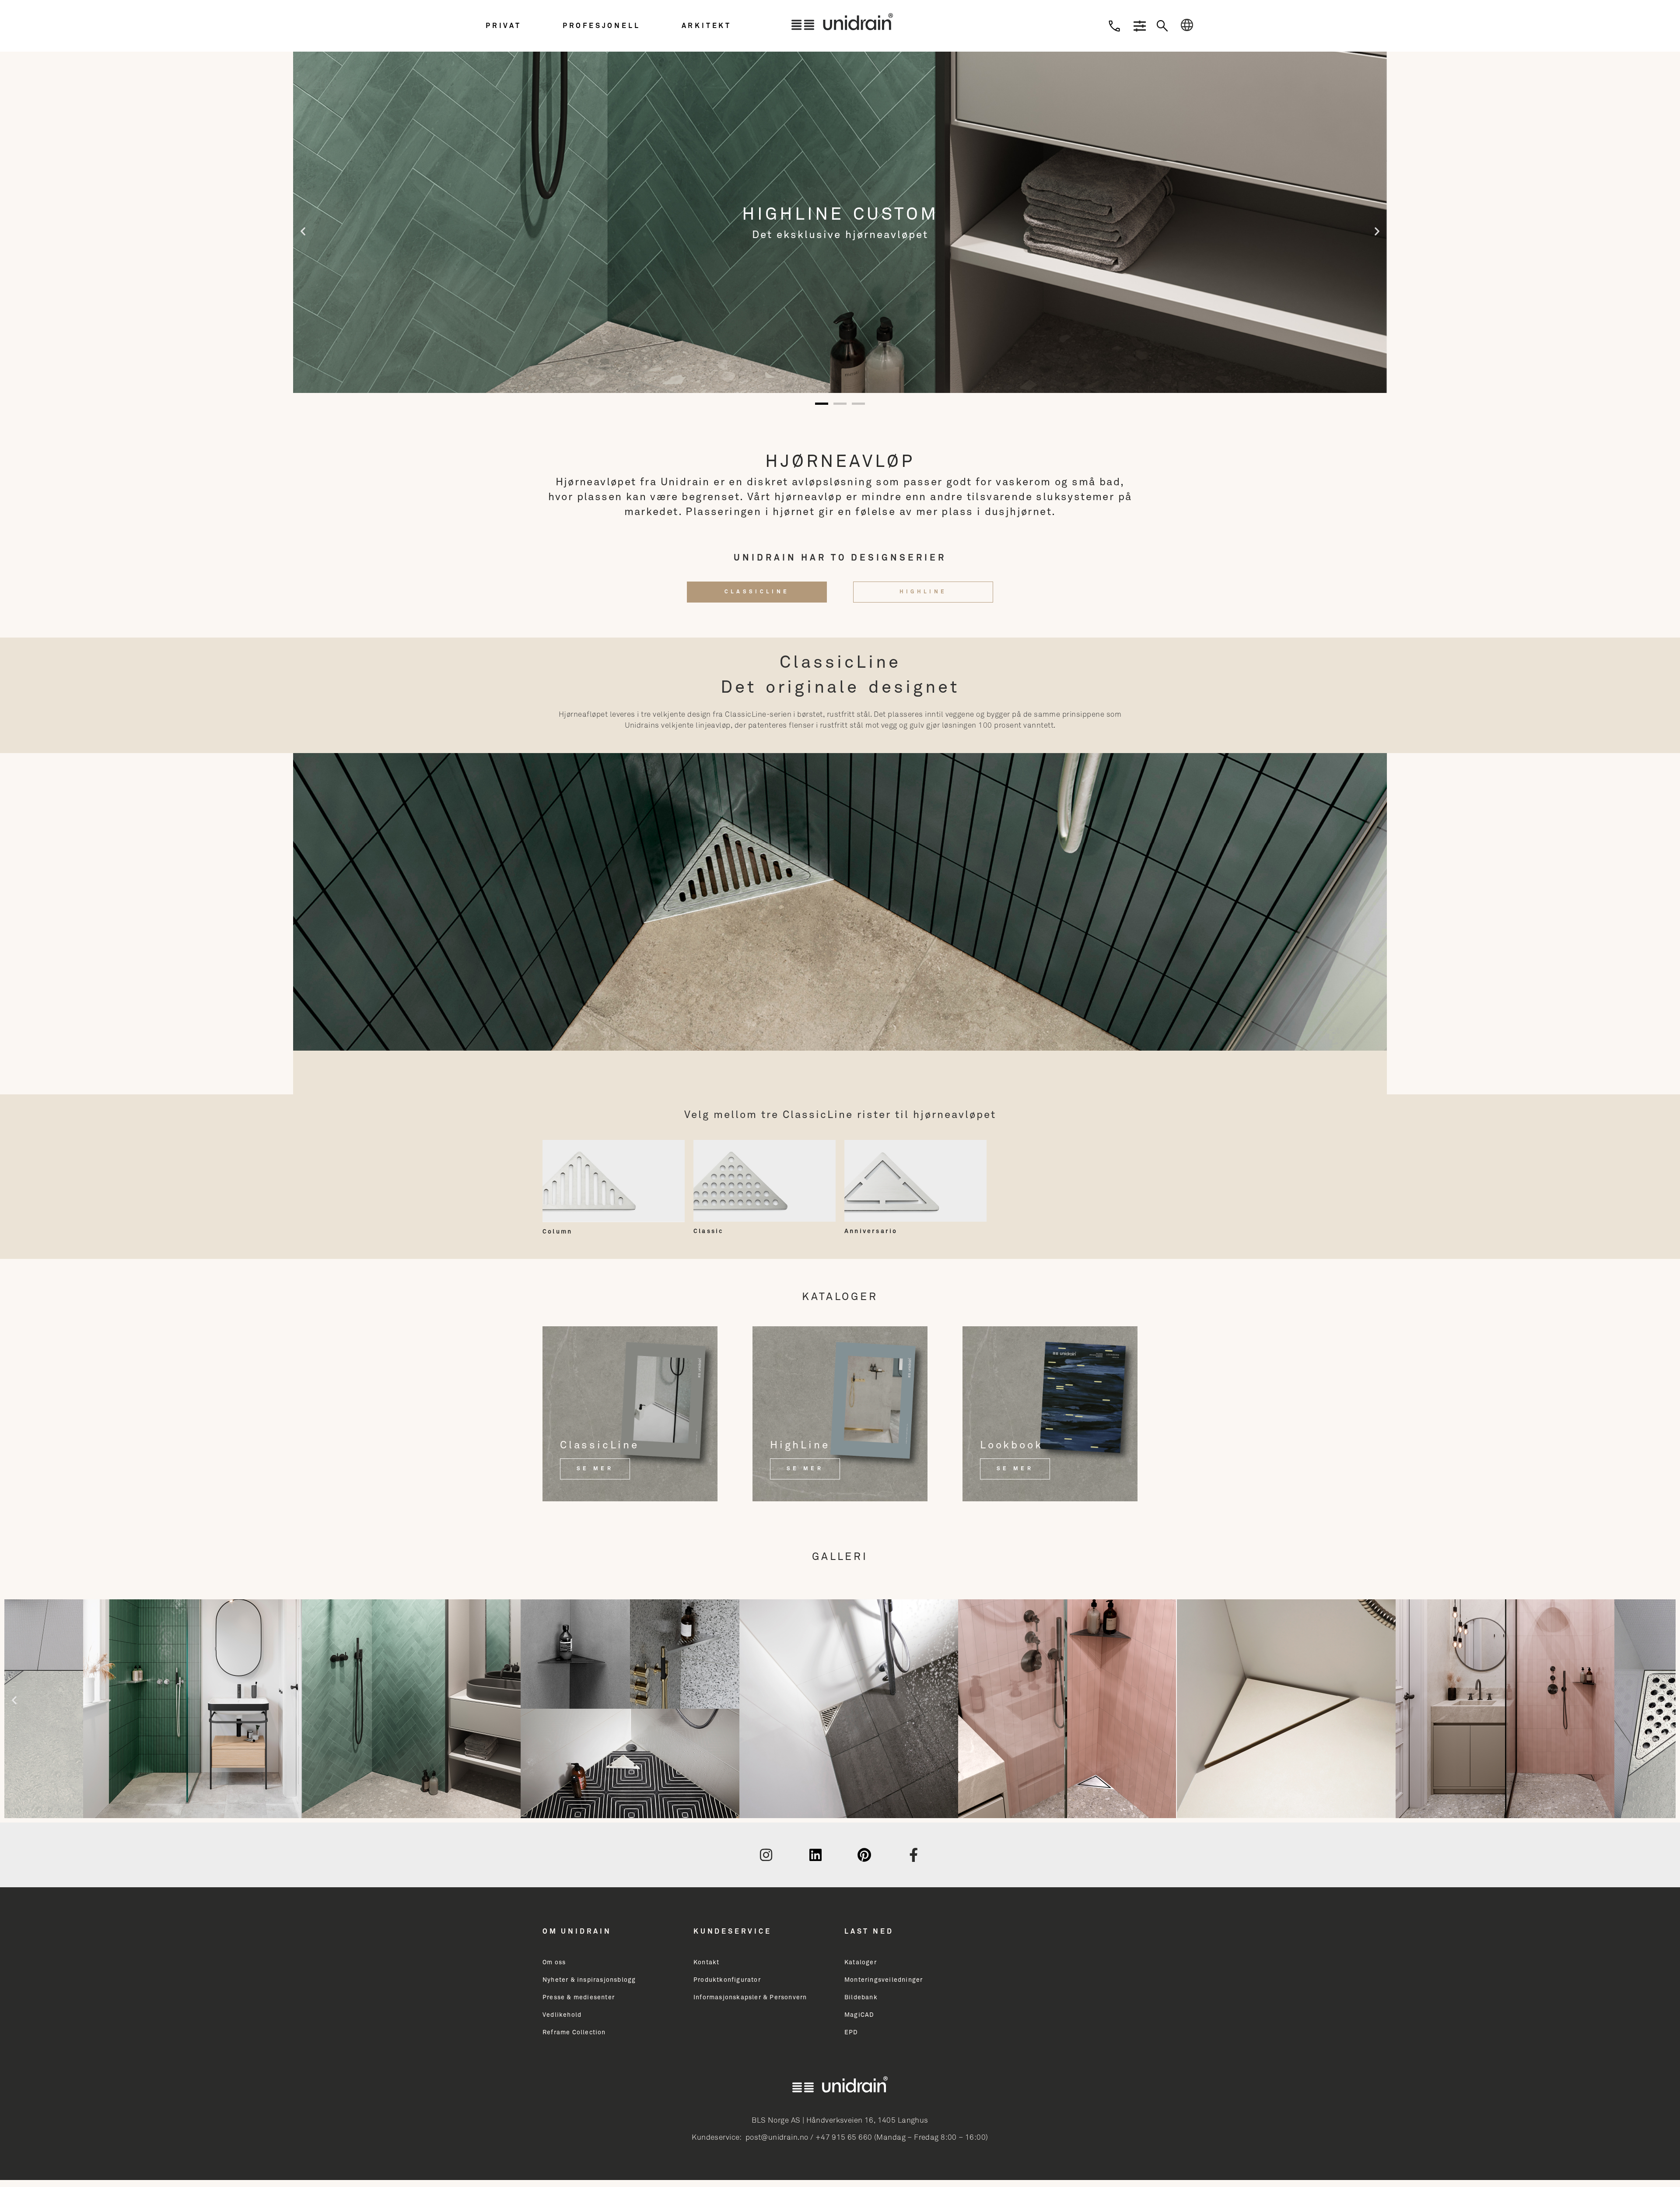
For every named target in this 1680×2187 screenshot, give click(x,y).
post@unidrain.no (777, 2138)
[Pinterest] (864, 1855)
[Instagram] (766, 1855)
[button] (522, 26)
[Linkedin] (815, 1855)
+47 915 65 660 (844, 2138)
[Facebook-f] (914, 1855)
